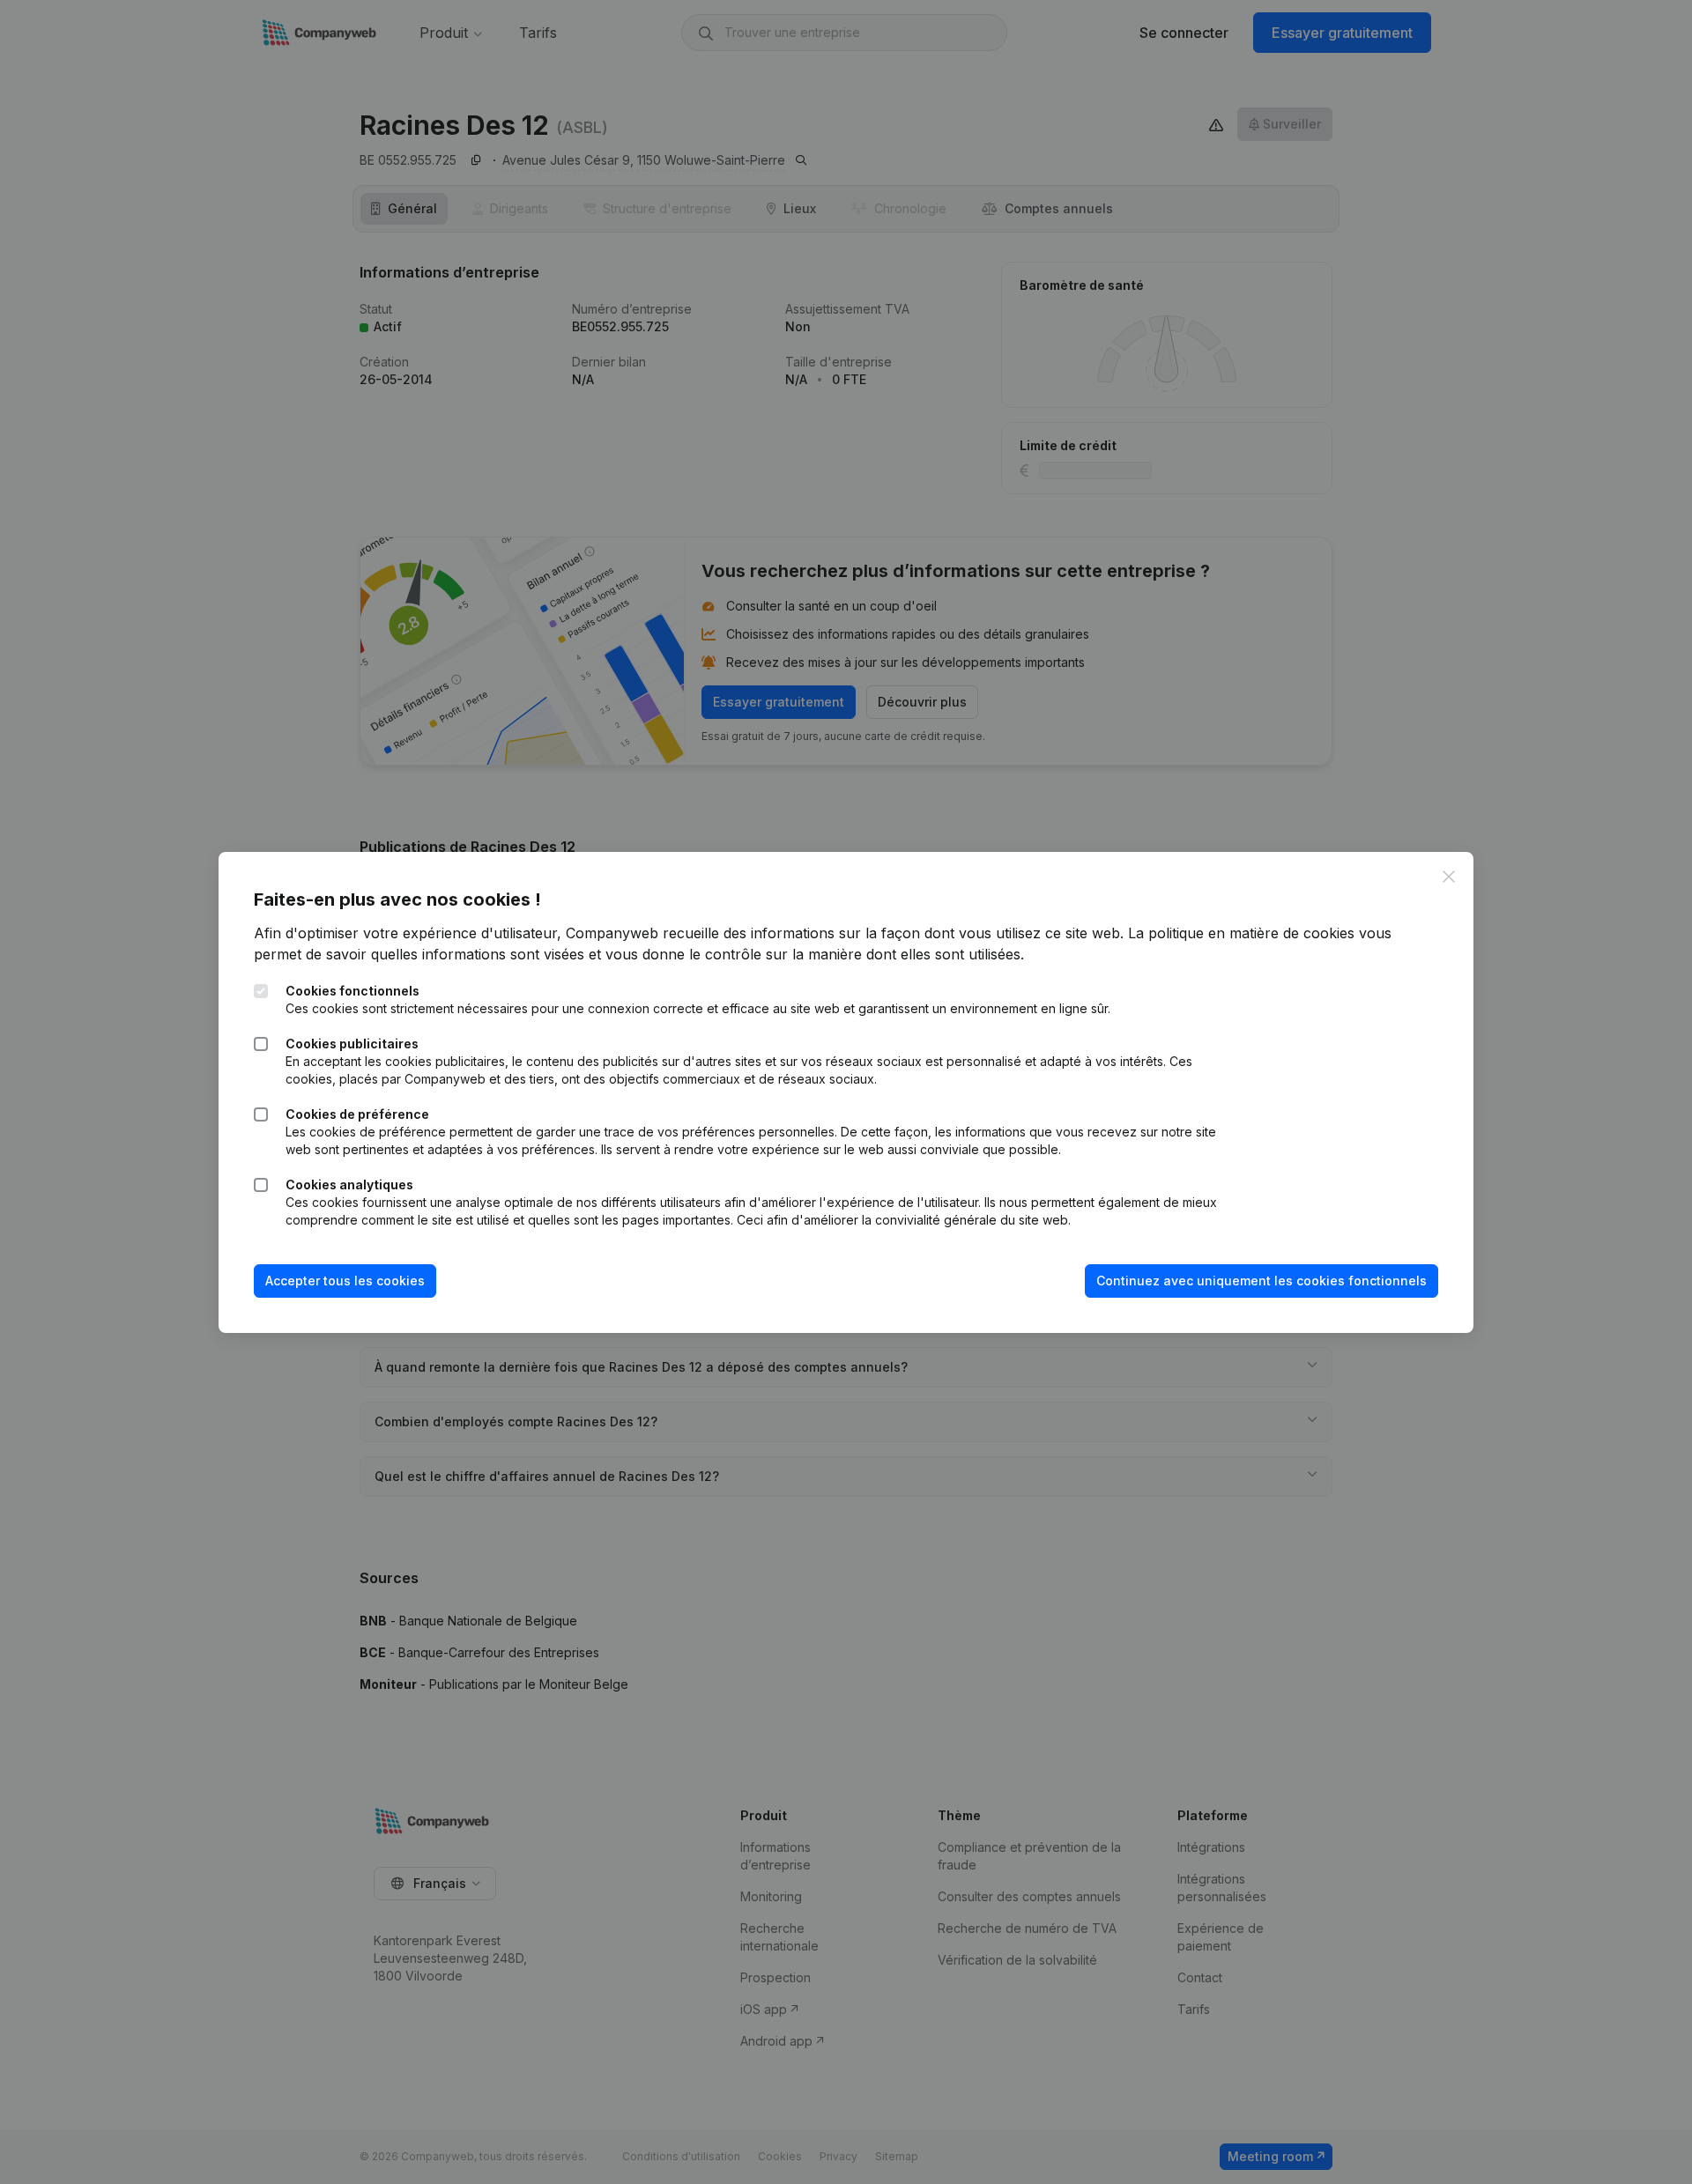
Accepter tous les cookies (345, 1281)
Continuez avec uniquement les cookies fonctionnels (1262, 1281)
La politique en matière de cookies (1241, 933)
